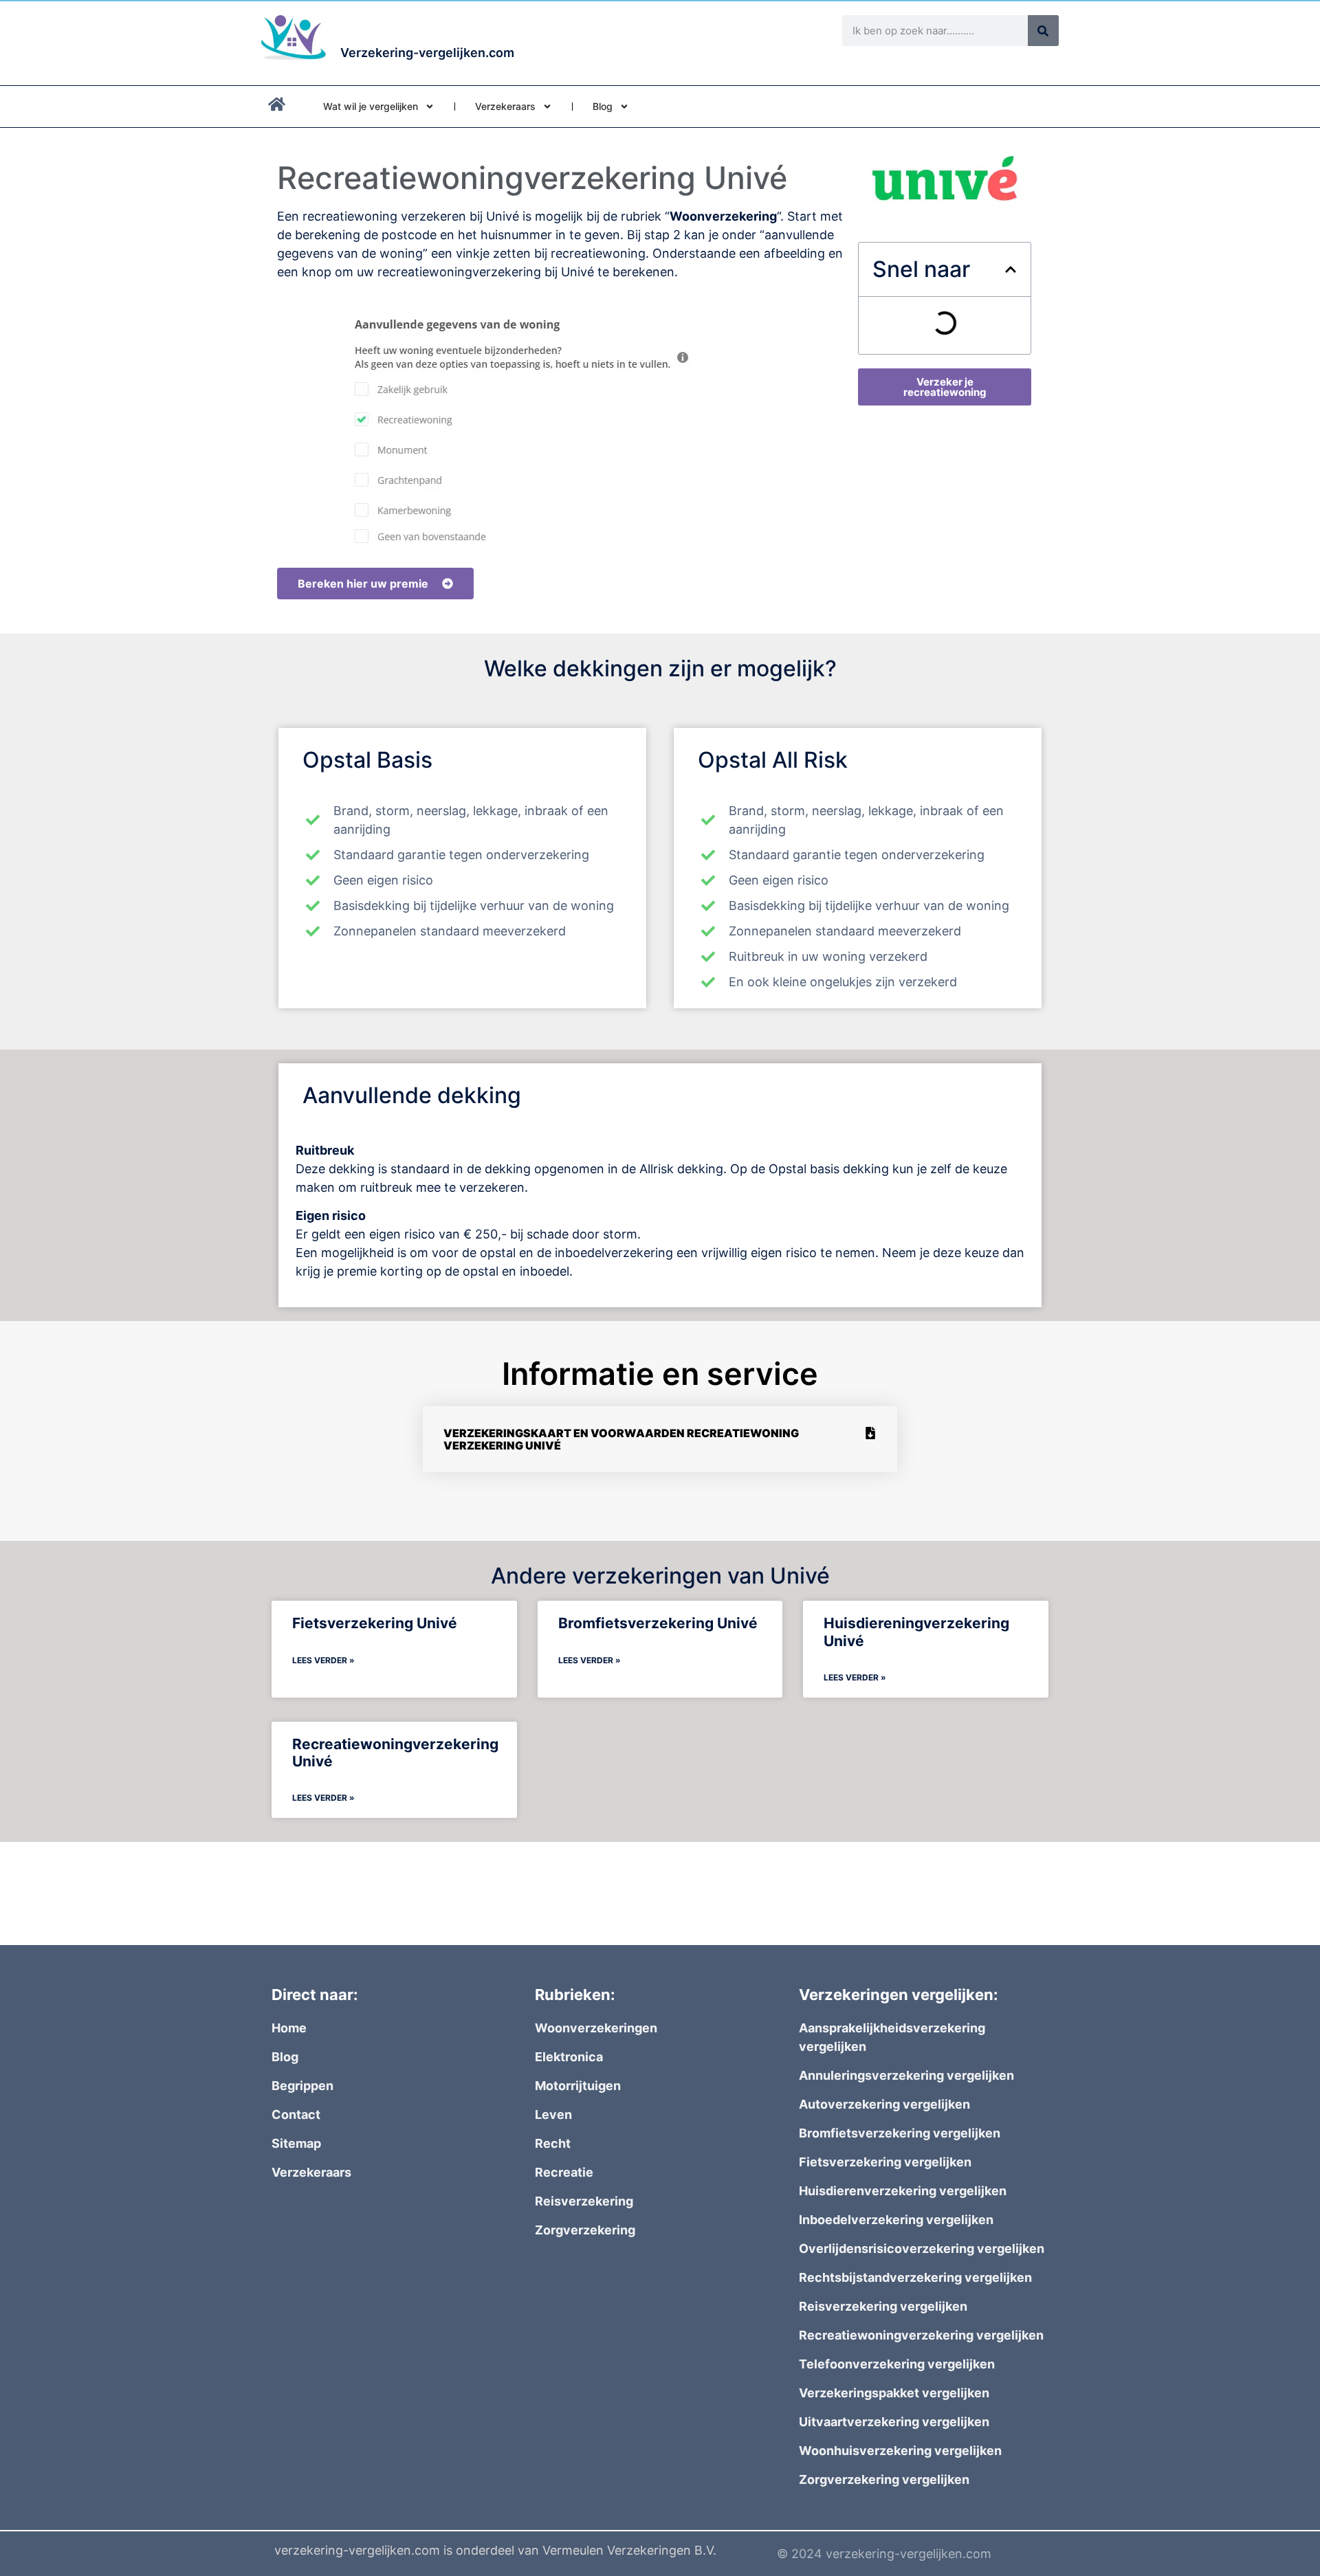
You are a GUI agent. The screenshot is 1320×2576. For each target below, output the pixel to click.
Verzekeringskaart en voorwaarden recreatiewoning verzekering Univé (621, 1439)
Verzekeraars (505, 106)
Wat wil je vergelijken (371, 106)
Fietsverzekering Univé (375, 1623)
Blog (603, 106)
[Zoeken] (1043, 31)
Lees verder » (323, 1660)
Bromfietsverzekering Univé (658, 1623)
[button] (1011, 269)
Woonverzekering (723, 216)
